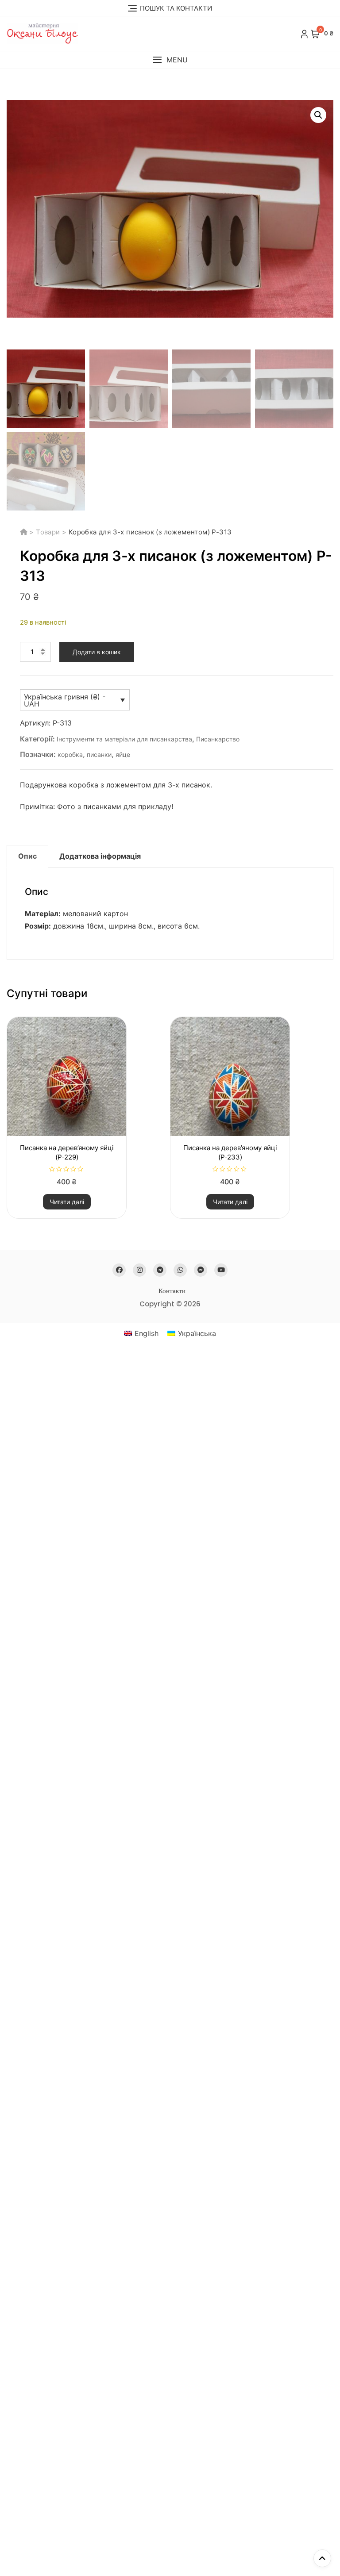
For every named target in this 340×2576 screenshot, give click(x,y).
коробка (70, 754)
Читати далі (67, 1202)
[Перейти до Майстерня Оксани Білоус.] (25, 532)
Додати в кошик (97, 652)
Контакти (172, 1291)
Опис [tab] (27, 856)
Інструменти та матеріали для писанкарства (124, 739)
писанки (99, 754)
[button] (170, 60)
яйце (123, 754)
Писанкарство (218, 739)
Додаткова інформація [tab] (100, 856)
